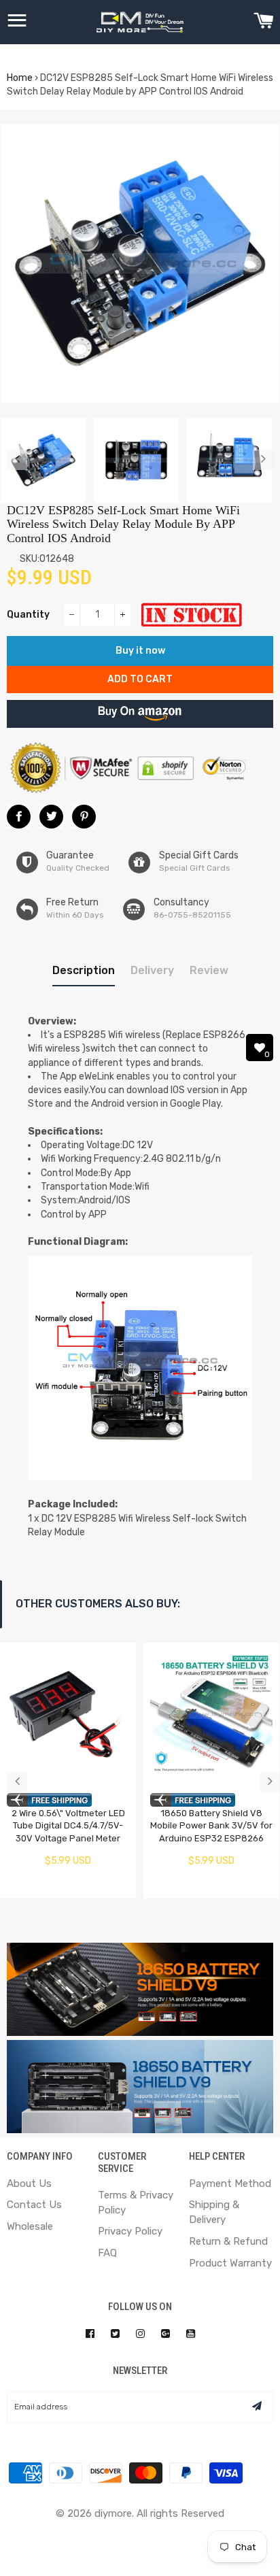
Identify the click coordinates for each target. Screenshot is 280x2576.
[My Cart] (263, 22)
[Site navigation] (17, 22)
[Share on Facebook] (19, 817)
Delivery (152, 970)
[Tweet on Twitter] (51, 817)
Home (20, 78)
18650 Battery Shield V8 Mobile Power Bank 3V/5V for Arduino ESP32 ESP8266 (211, 1826)
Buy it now (140, 651)
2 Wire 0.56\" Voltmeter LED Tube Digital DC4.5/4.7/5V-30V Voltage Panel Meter (68, 1826)
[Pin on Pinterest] (84, 817)
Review (209, 970)
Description (84, 970)
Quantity (28, 615)
